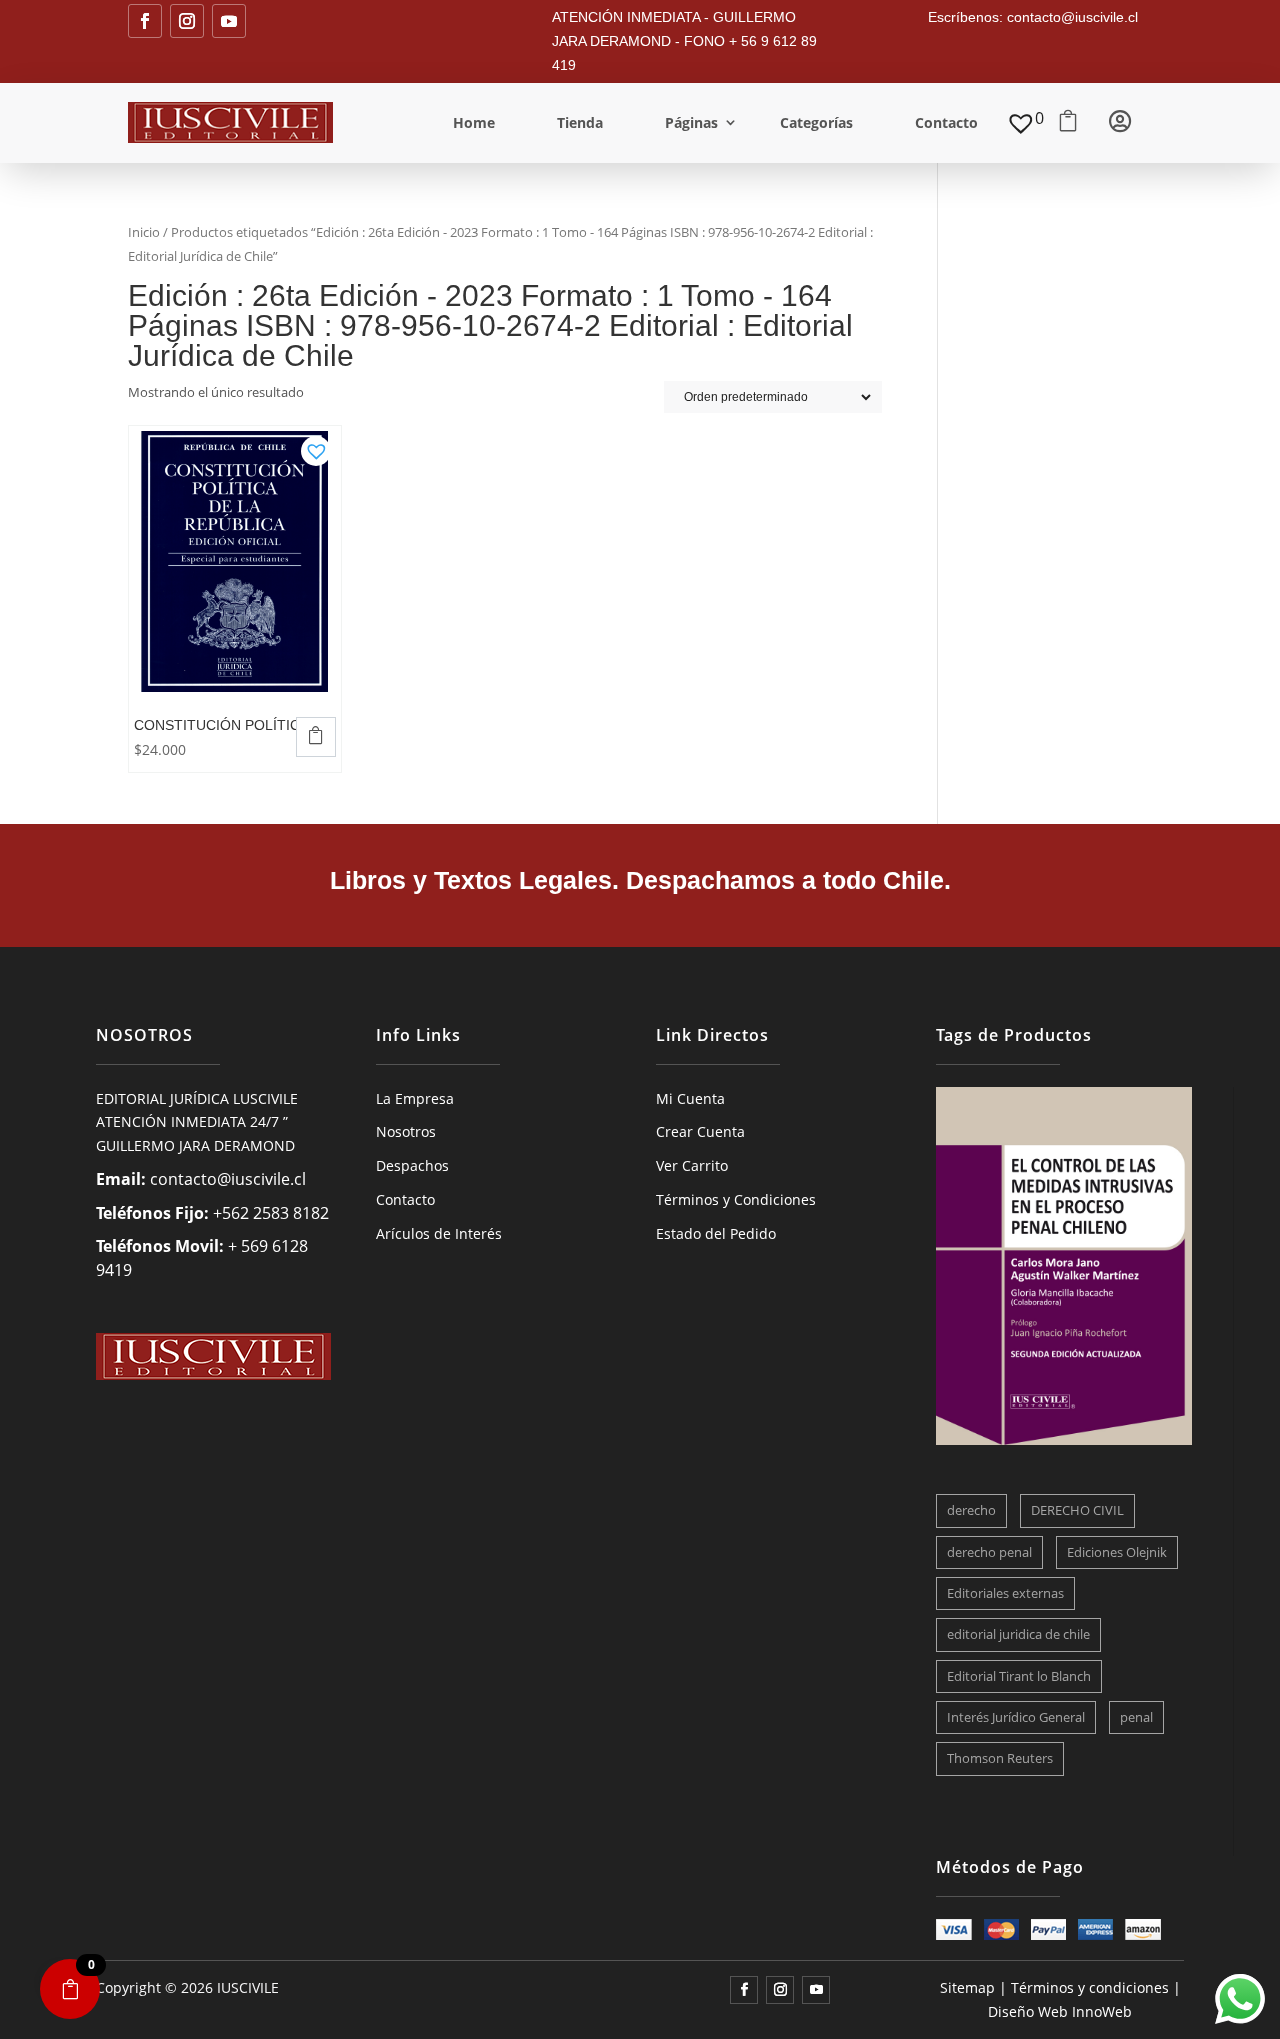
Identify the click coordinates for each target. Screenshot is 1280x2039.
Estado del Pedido (716, 1233)
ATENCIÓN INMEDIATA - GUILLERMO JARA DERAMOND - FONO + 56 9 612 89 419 (684, 41)
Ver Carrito (692, 1165)
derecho (971, 1510)
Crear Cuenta (700, 1131)
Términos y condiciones (1090, 1987)
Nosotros (406, 1131)
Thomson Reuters (1000, 1758)
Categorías (816, 122)
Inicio (144, 232)
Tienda (580, 122)
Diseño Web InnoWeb (1060, 2011)
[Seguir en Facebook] (145, 21)
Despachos (412, 1165)
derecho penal (989, 1552)
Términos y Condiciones (736, 1199)
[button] (316, 445)
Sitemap (967, 1987)
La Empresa (415, 1098)
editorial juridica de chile (1018, 1634)
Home (474, 122)
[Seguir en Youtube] (229, 21)
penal (1136, 1717)
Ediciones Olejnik (1117, 1552)
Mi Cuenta (690, 1098)
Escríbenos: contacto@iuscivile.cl (1033, 17)
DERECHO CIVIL (1077, 1510)
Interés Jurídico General (1016, 1717)
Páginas (691, 122)
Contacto (946, 122)
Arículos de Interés (439, 1233)
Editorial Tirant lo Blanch (1019, 1676)
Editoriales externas (1005, 1593)
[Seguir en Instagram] (187, 21)
